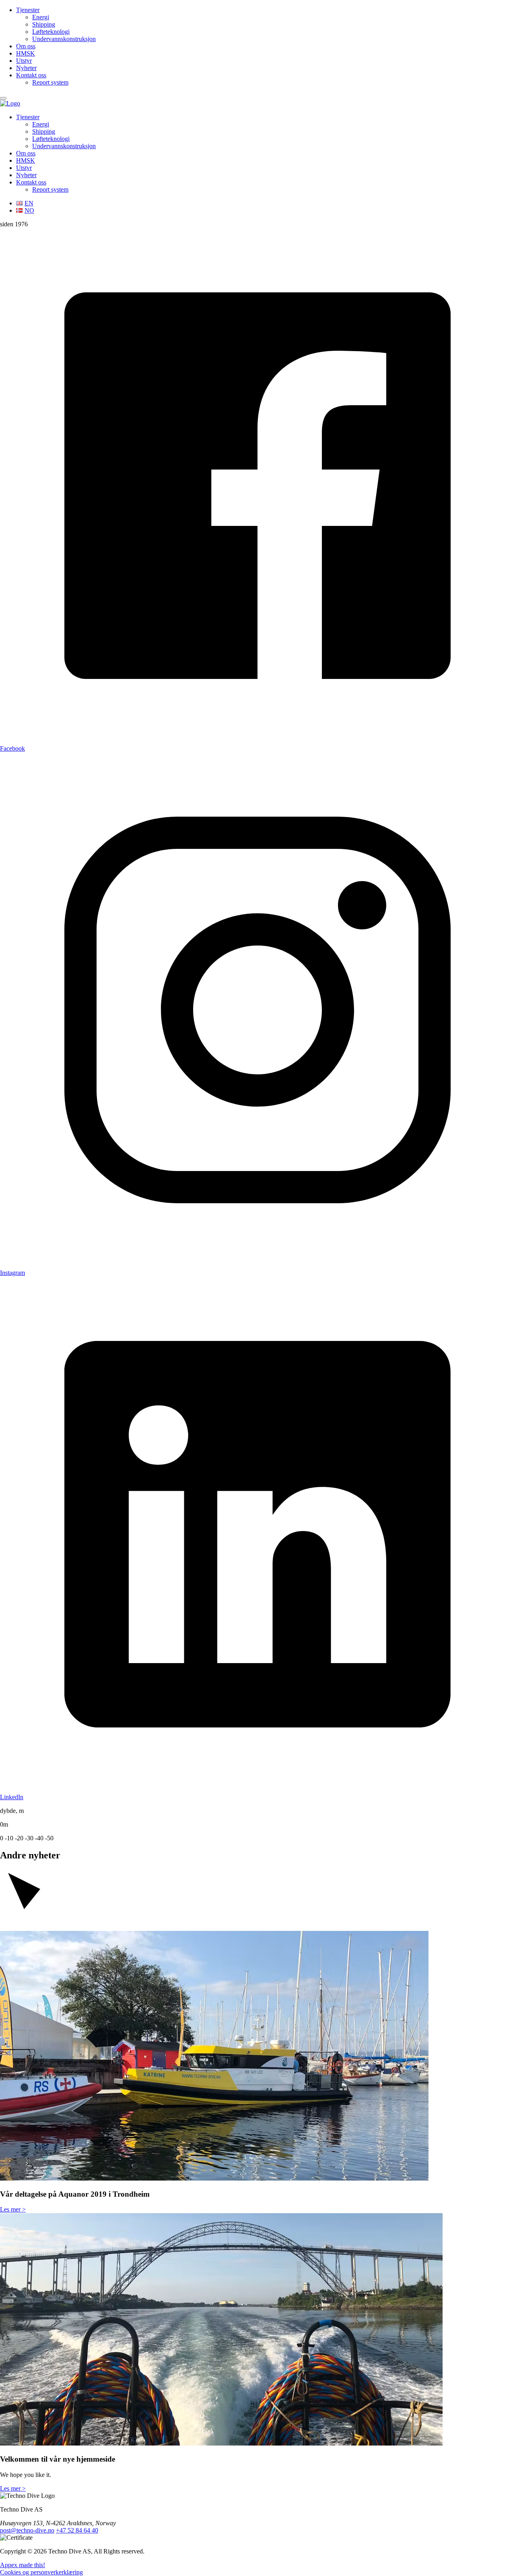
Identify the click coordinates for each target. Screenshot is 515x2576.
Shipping (44, 24)
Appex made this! (23, 2565)
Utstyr (24, 61)
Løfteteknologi (51, 32)
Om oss (26, 46)
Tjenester (28, 10)
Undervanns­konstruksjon (64, 39)
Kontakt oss (31, 75)
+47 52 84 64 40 (77, 2530)
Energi (41, 17)
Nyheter (26, 68)
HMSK (26, 53)
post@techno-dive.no (27, 2530)
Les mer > (13, 2209)
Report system (50, 82)
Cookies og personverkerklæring (41, 2572)
